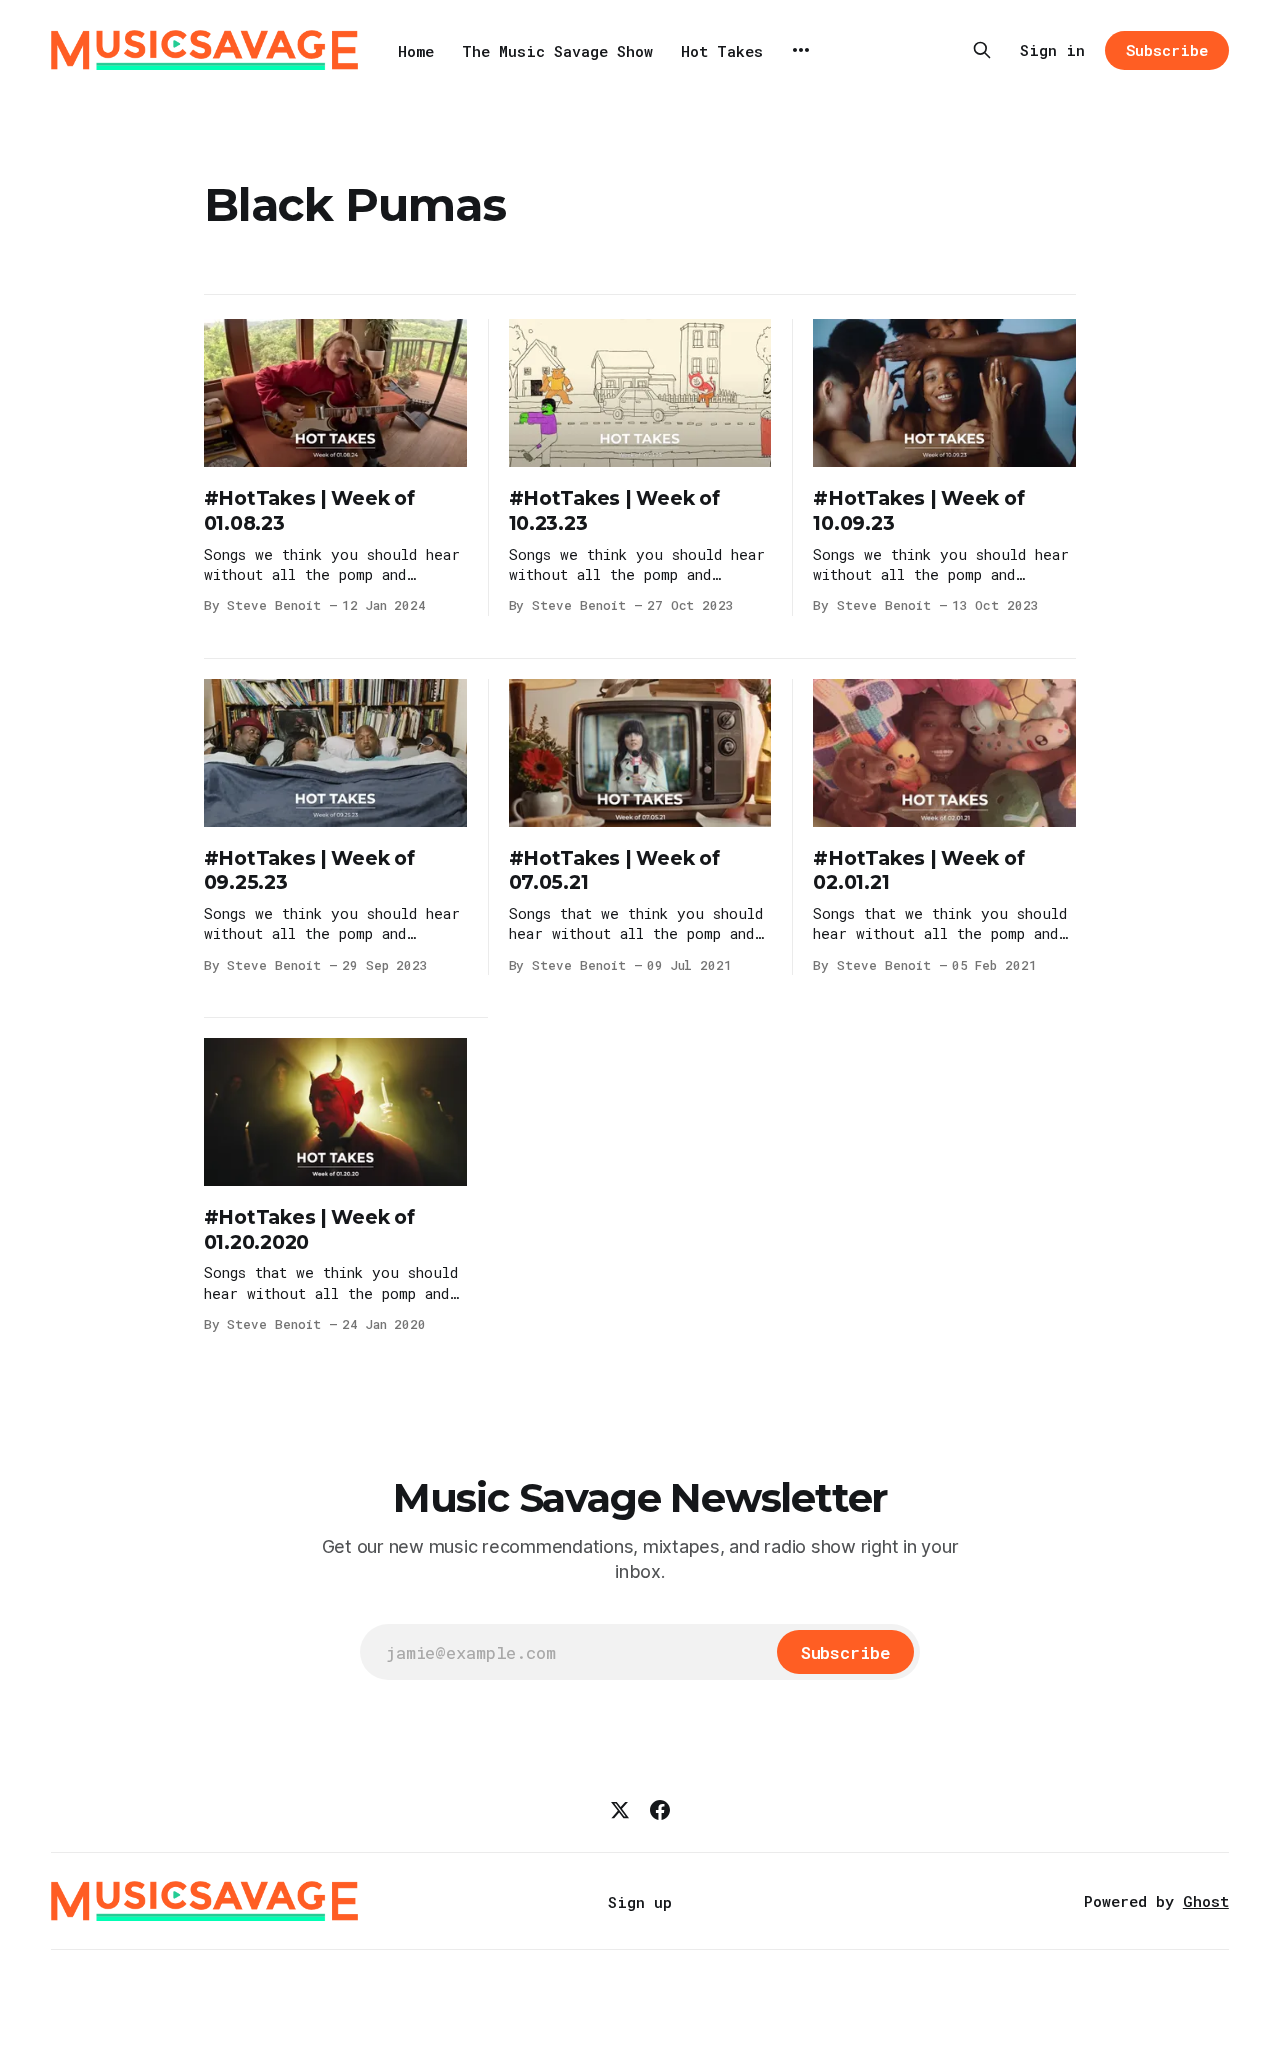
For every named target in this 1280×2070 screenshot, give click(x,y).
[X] (620, 1810)
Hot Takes (722, 51)
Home (416, 51)
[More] (801, 50)
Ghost (1206, 1901)
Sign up (640, 1902)
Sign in (1052, 50)
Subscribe (1166, 50)
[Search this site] (982, 50)
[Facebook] (660, 1810)
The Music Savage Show (557, 51)
